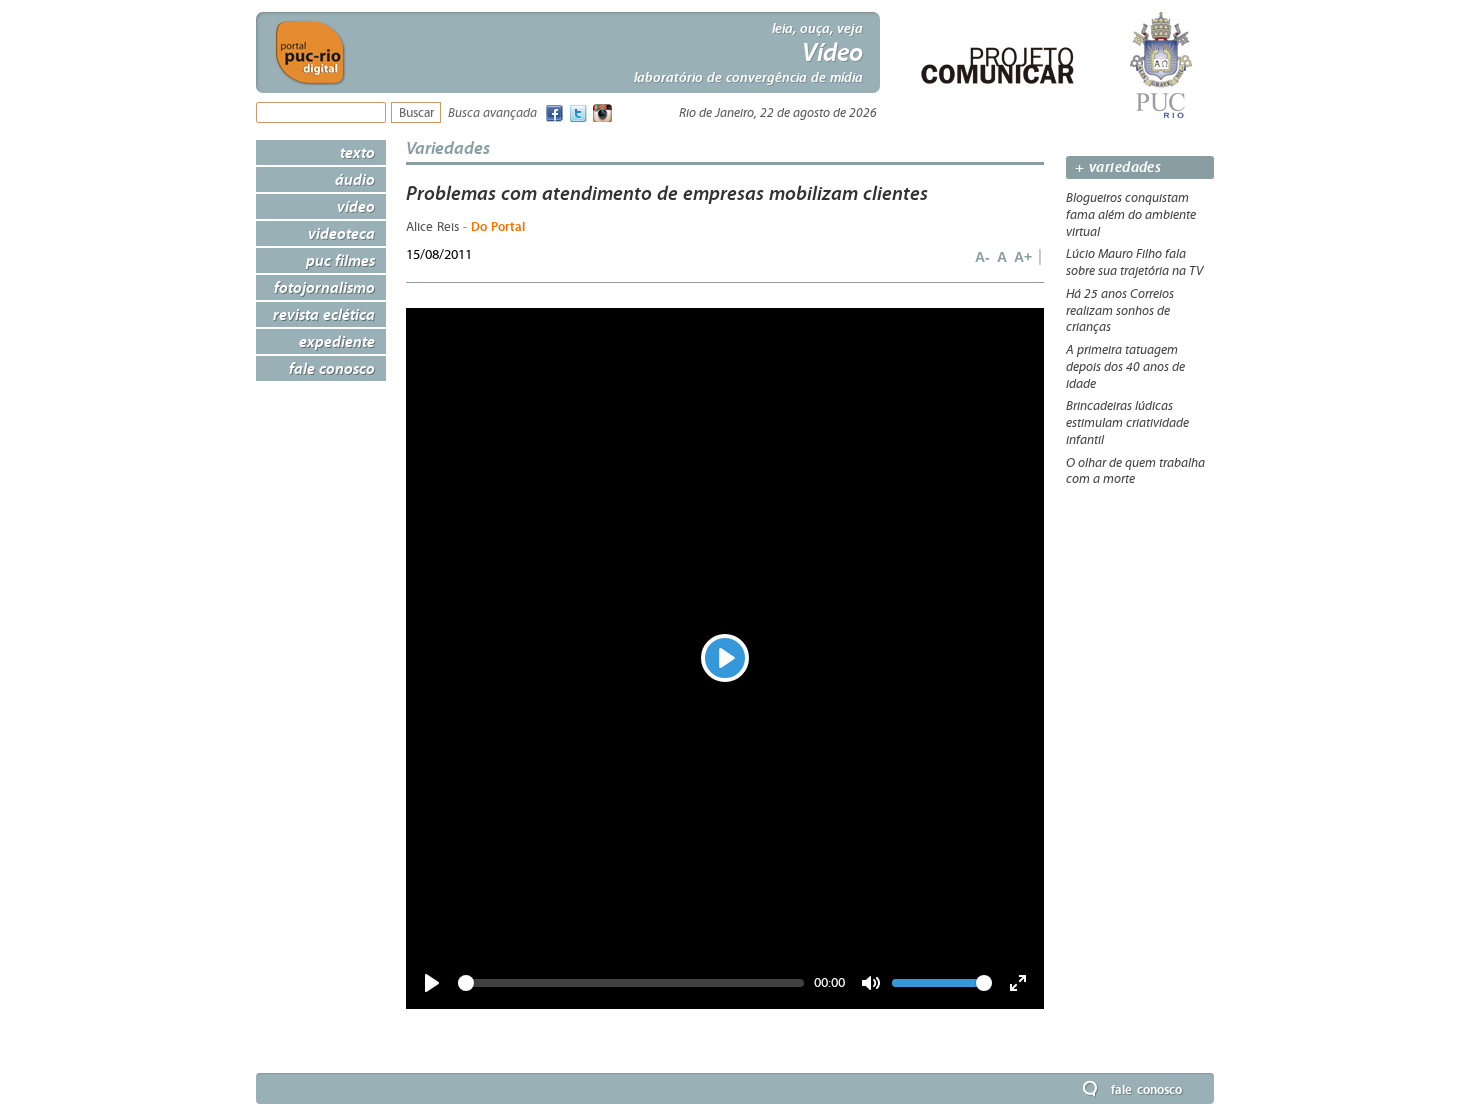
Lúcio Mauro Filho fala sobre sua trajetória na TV (1134, 262)
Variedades (448, 147)
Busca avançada (492, 113)
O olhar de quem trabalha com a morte (1135, 471)
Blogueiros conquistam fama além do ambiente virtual (1131, 215)
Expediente (337, 341)
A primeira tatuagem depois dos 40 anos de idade (1125, 367)
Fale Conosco (332, 368)
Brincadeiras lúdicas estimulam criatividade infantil (1127, 423)
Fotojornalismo (324, 287)
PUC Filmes (340, 260)
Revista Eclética (324, 314)
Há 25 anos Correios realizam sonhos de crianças (1120, 311)
